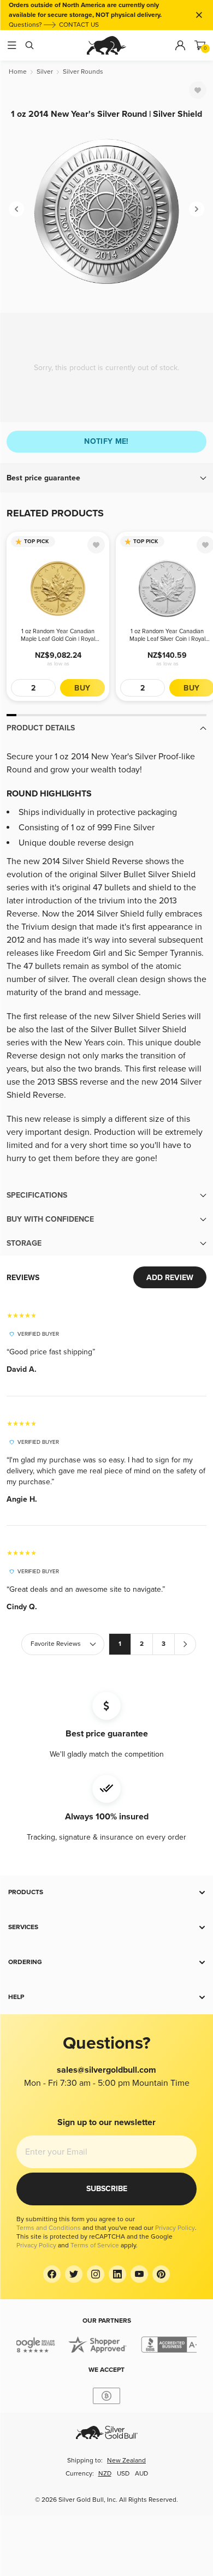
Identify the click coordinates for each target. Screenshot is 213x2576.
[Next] (197, 209)
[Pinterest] (161, 2274)
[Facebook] (52, 2274)
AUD (141, 2474)
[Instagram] (96, 2274)
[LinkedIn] (117, 2274)
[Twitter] (74, 2274)
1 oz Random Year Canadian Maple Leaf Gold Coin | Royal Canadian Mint (58, 635)
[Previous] (16, 209)
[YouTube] (139, 2274)
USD (123, 2474)
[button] (106, 478)
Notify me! (106, 441)
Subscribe (107, 2189)
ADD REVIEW (170, 1278)
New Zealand (126, 2461)
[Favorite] (198, 90)
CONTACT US (79, 25)
